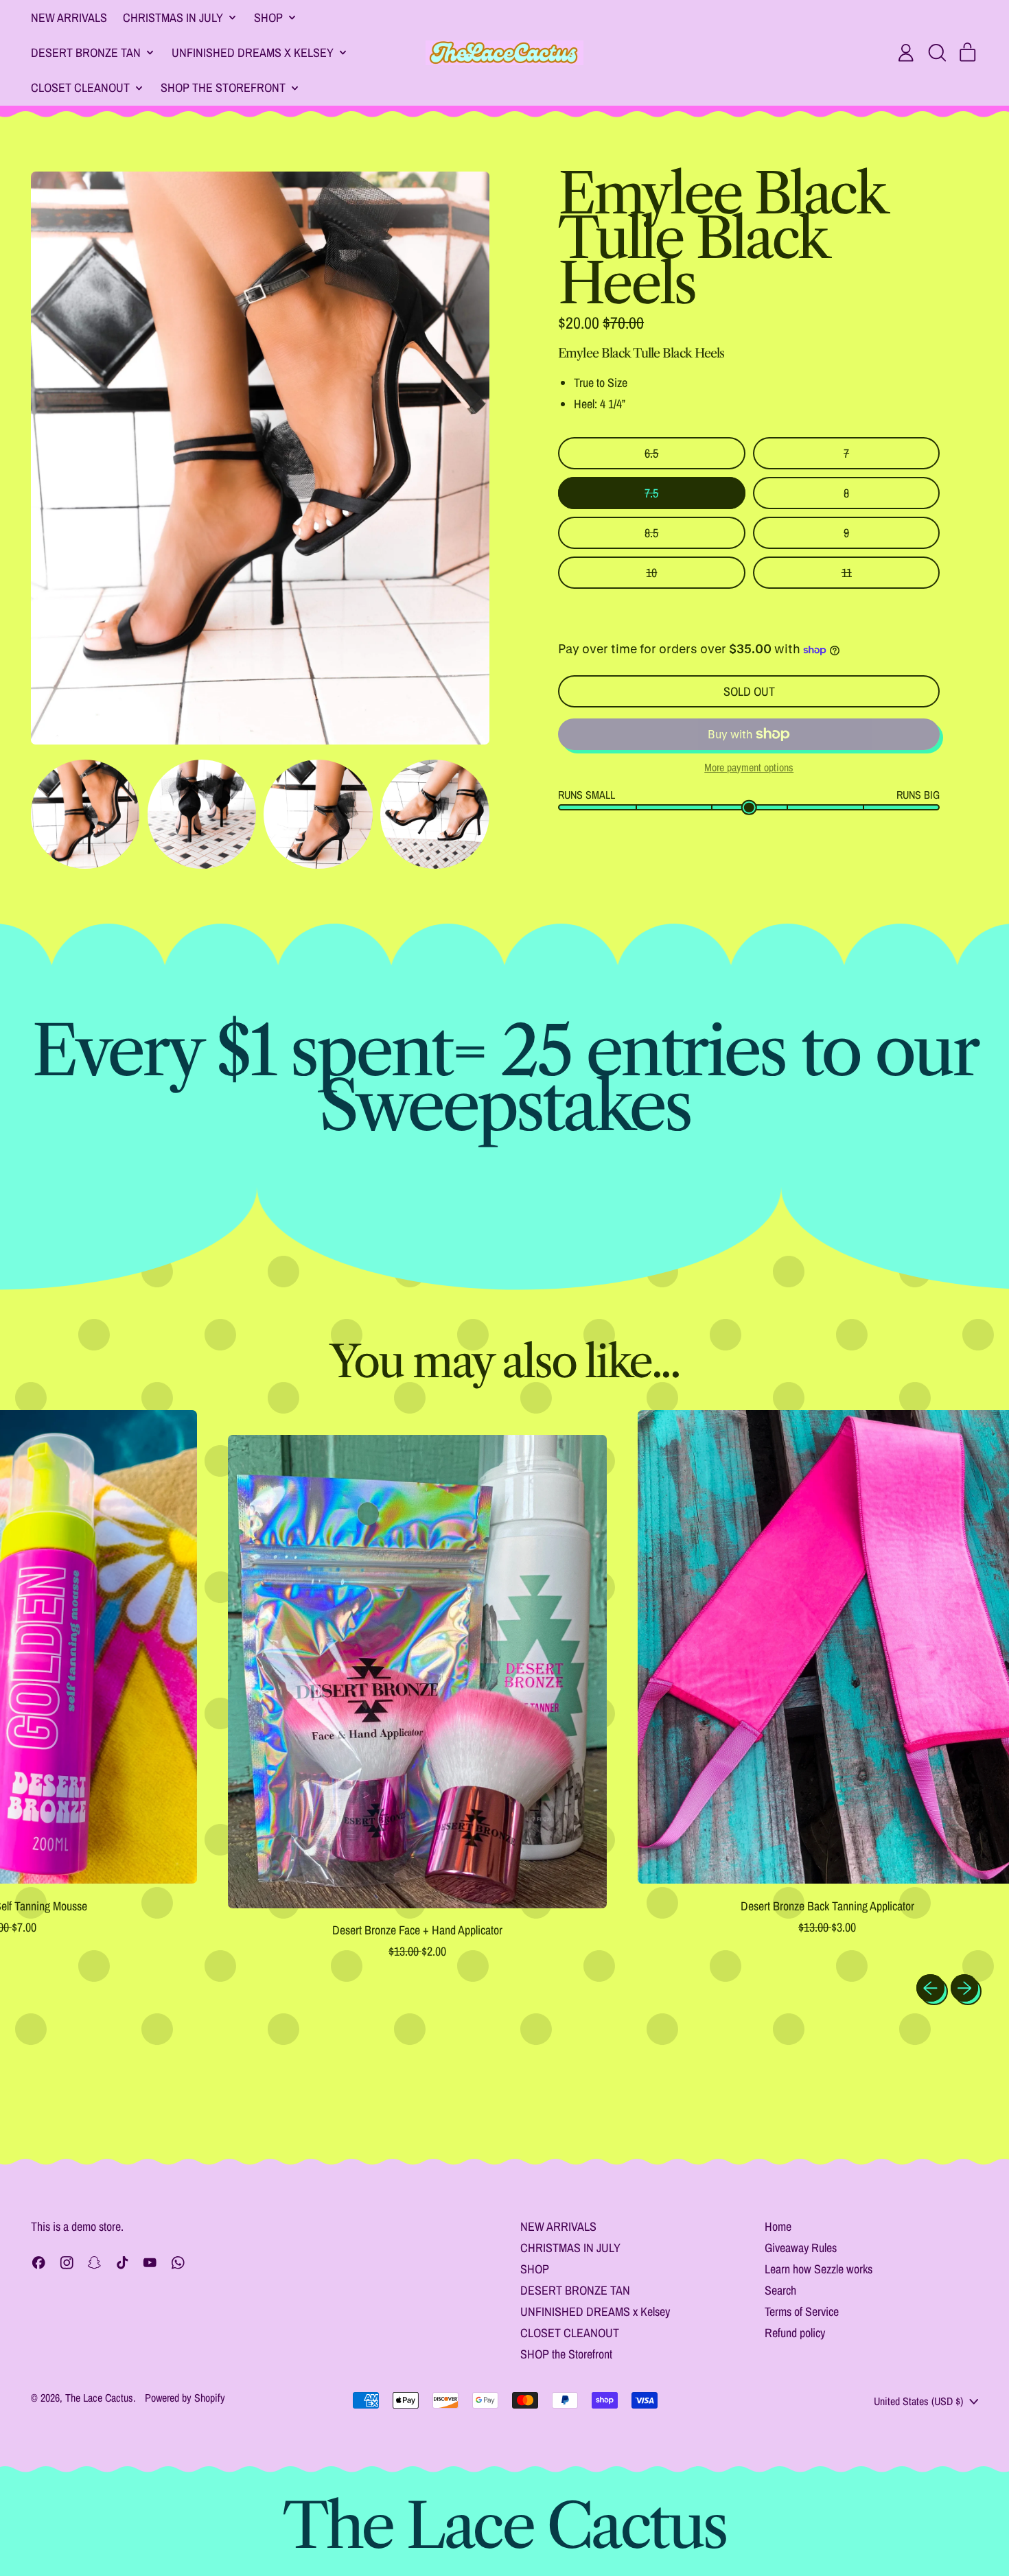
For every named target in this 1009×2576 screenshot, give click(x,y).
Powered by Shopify (185, 2398)
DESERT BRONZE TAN (575, 2290)
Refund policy (795, 2333)
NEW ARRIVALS (69, 17)
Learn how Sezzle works (819, 2269)
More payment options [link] (749, 768)
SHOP (535, 2269)
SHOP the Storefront (566, 2354)
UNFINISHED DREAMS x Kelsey (595, 2311)
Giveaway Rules (801, 2248)
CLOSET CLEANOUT (570, 2333)
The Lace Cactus (99, 2398)
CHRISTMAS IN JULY (570, 2248)
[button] (937, 53)
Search (780, 2290)
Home (778, 2226)
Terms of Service (802, 2311)
